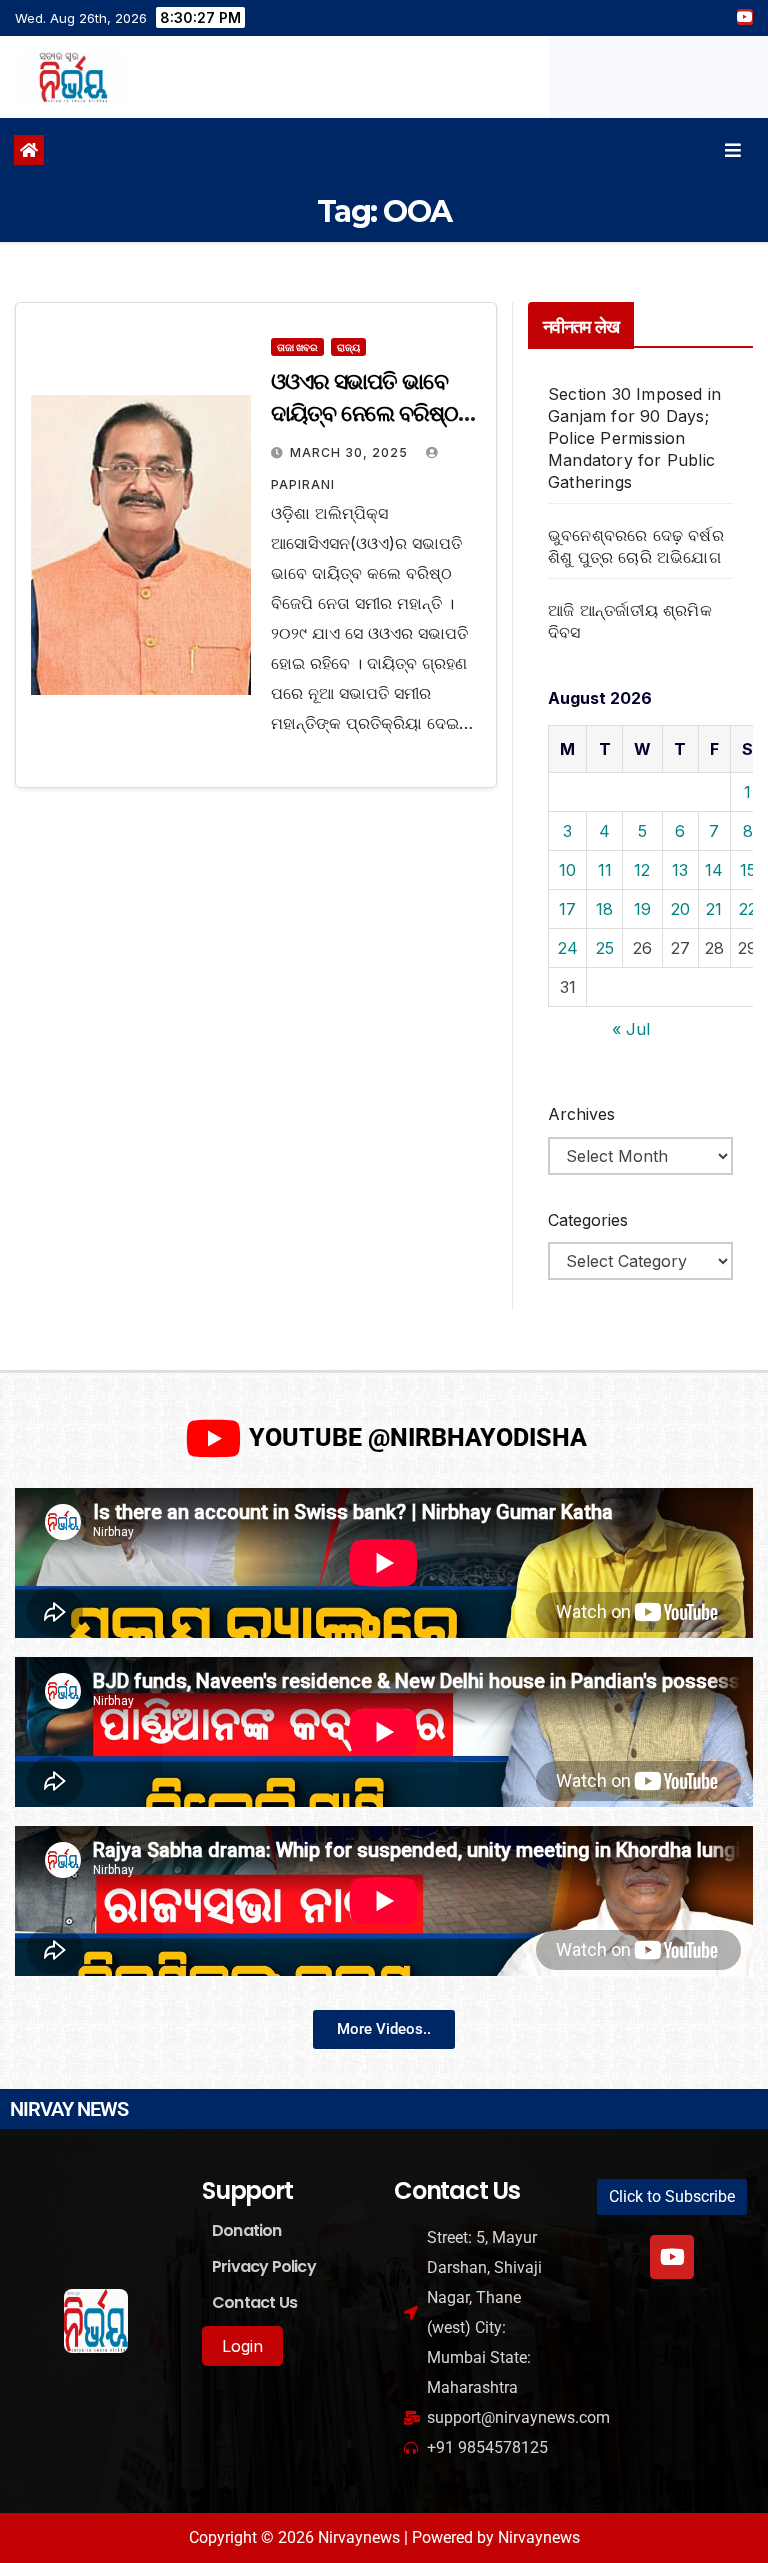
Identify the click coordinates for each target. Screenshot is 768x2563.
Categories (588, 1220)
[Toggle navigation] (733, 150)
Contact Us (254, 2302)
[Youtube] (672, 2257)
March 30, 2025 (351, 452)
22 (748, 909)
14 (714, 870)
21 (714, 909)
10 (567, 870)
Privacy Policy (264, 2266)
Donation (247, 2230)
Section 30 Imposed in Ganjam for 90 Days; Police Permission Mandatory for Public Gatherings (634, 438)
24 (568, 948)
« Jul (631, 1029)
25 (605, 948)
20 (680, 909)
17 (567, 909)
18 (604, 909)
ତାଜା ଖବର (297, 347)
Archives (581, 1114)
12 (642, 870)
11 (605, 870)
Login (242, 2346)
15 (748, 870)
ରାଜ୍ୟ (348, 347)
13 (680, 870)
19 (642, 909)
